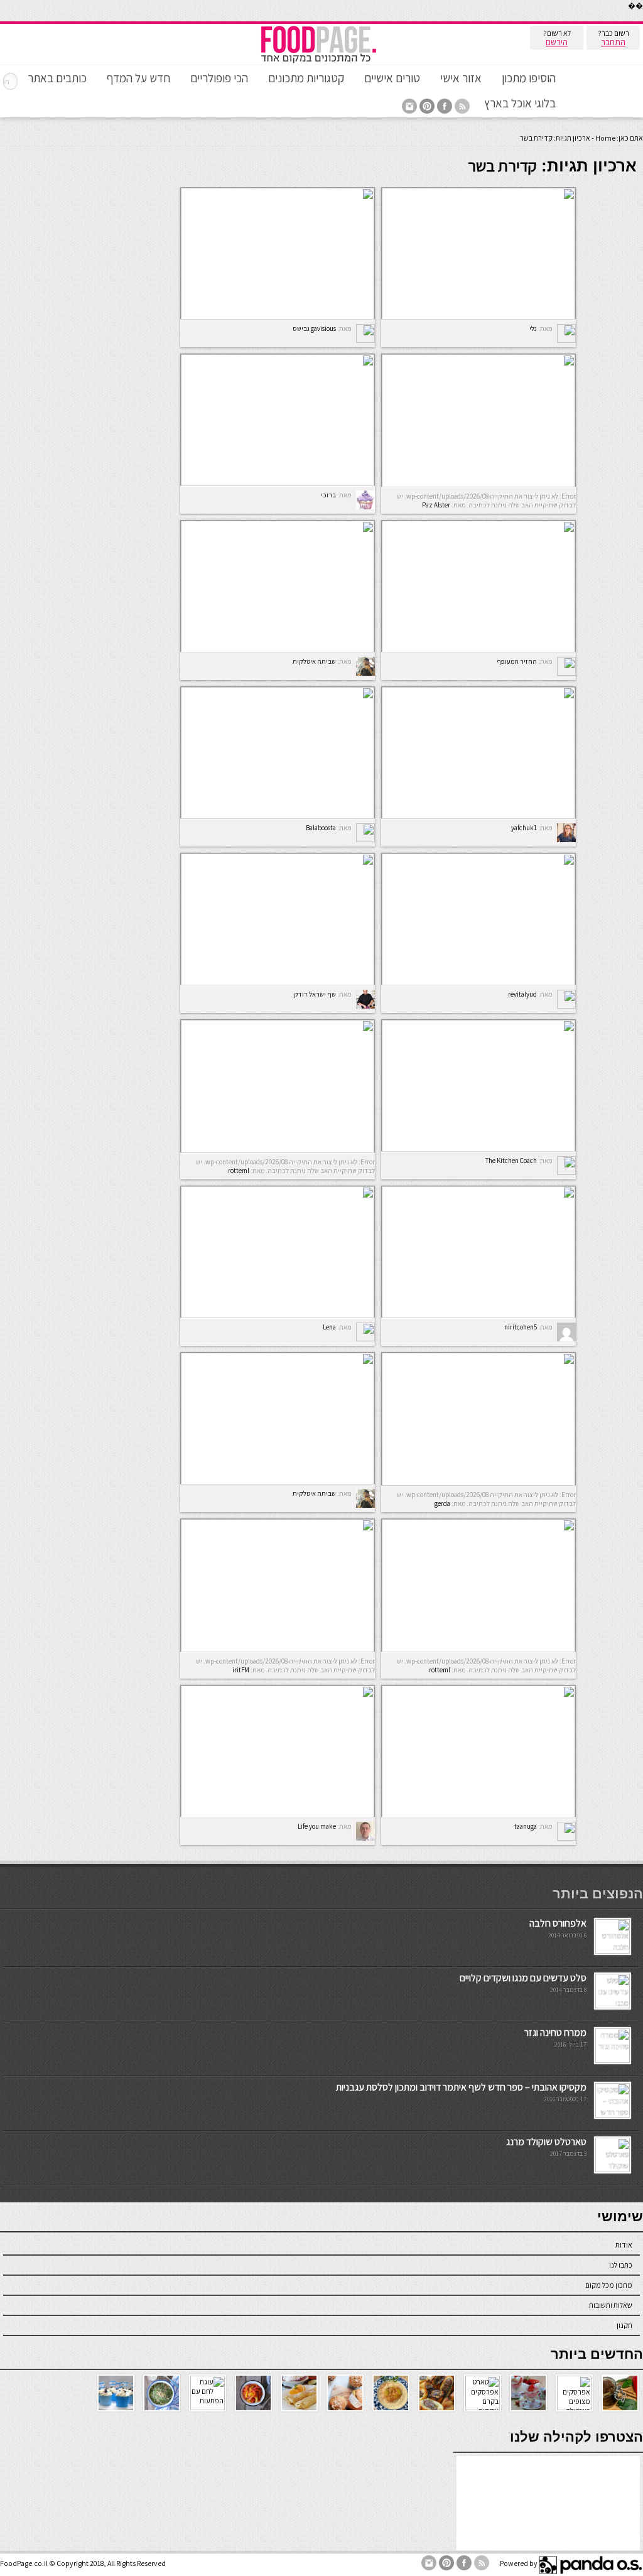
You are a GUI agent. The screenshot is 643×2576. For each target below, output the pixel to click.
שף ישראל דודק (315, 994)
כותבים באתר (57, 78)
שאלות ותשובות (611, 2305)
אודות (624, 2245)
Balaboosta (321, 828)
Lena (329, 1327)
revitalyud (522, 994)
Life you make (317, 1826)
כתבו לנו (621, 2265)
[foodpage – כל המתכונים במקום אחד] (318, 62)
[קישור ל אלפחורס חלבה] (613, 1951)
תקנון (624, 2325)
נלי (533, 328)
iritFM (241, 1670)
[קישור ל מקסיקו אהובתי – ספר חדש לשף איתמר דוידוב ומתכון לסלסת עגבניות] (613, 2115)
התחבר (613, 42)
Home (605, 138)
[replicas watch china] (642, 19)
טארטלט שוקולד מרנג (546, 2142)
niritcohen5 (521, 1327)
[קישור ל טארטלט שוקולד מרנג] (613, 2169)
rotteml (239, 1171)
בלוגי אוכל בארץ (520, 103)
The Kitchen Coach (511, 1161)
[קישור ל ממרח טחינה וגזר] (613, 2060)
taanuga (526, 1826)
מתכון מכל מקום (609, 2285)
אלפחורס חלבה (558, 1923)
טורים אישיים (392, 78)
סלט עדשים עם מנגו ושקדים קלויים (523, 1978)
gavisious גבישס (314, 328)
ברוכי (328, 495)
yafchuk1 (524, 828)
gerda (442, 1503)
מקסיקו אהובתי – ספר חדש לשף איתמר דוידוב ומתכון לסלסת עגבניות (461, 2087)
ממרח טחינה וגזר (555, 2032)
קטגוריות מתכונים (306, 78)
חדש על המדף (138, 78)
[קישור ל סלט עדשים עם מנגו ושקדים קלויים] (613, 2005)
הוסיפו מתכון (529, 78)
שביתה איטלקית (314, 661)
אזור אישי (461, 78)
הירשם (557, 42)
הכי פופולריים (219, 78)
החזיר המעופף (517, 661)
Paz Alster (436, 505)
